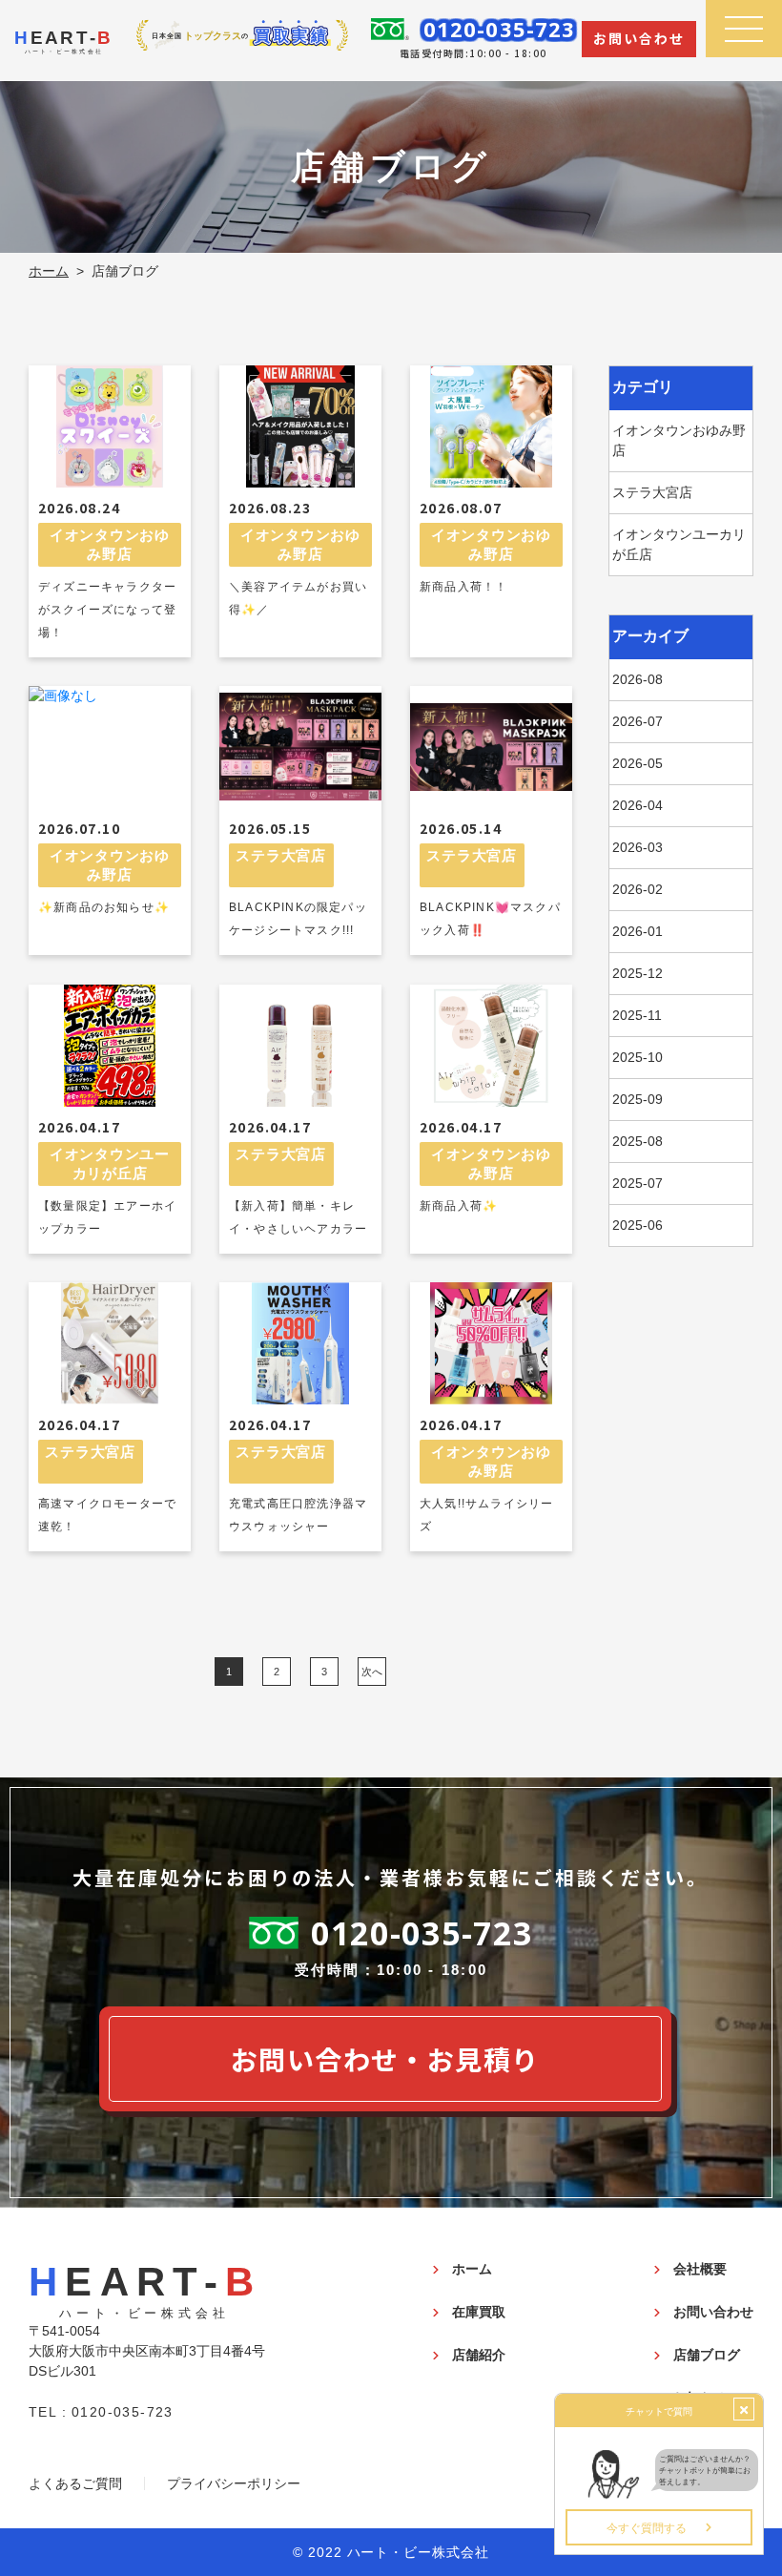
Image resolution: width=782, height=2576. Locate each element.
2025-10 (638, 1057)
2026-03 (638, 847)
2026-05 (638, 763)
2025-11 (637, 1015)
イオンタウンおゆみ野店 (679, 440)
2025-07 (638, 1183)
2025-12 (638, 973)
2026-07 (638, 721)
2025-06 (638, 1225)
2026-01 (638, 931)
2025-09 (638, 1099)
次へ (372, 1671)
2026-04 (638, 805)
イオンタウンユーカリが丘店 (679, 544)
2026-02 (638, 889)
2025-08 (638, 1141)
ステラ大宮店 (652, 492)
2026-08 (638, 679)
